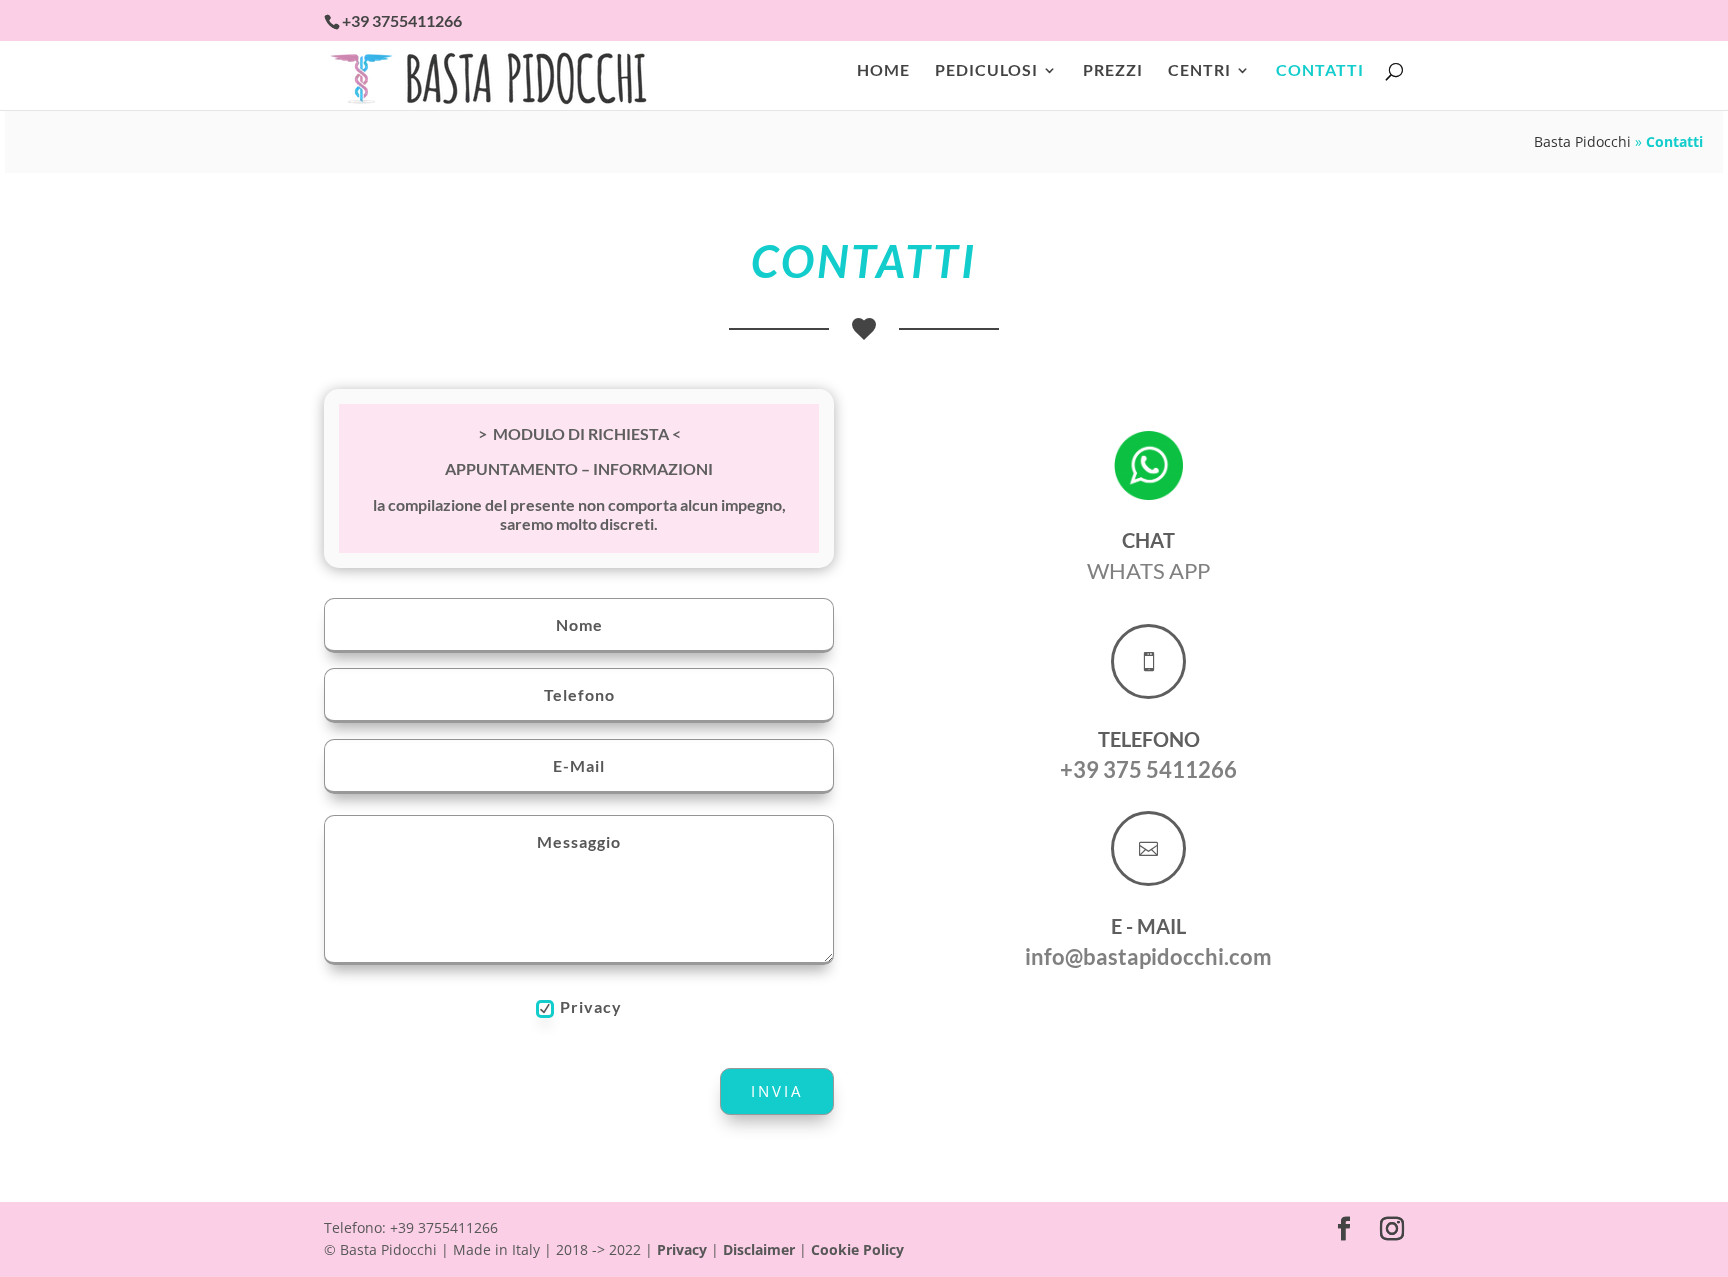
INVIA (777, 1091)
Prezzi (1113, 71)
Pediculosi (986, 71)
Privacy (591, 1006)
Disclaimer (759, 1249)
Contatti (1320, 71)
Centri (1199, 71)
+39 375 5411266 (1148, 769)
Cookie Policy (857, 1249)
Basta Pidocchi (1582, 141)
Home (883, 71)
